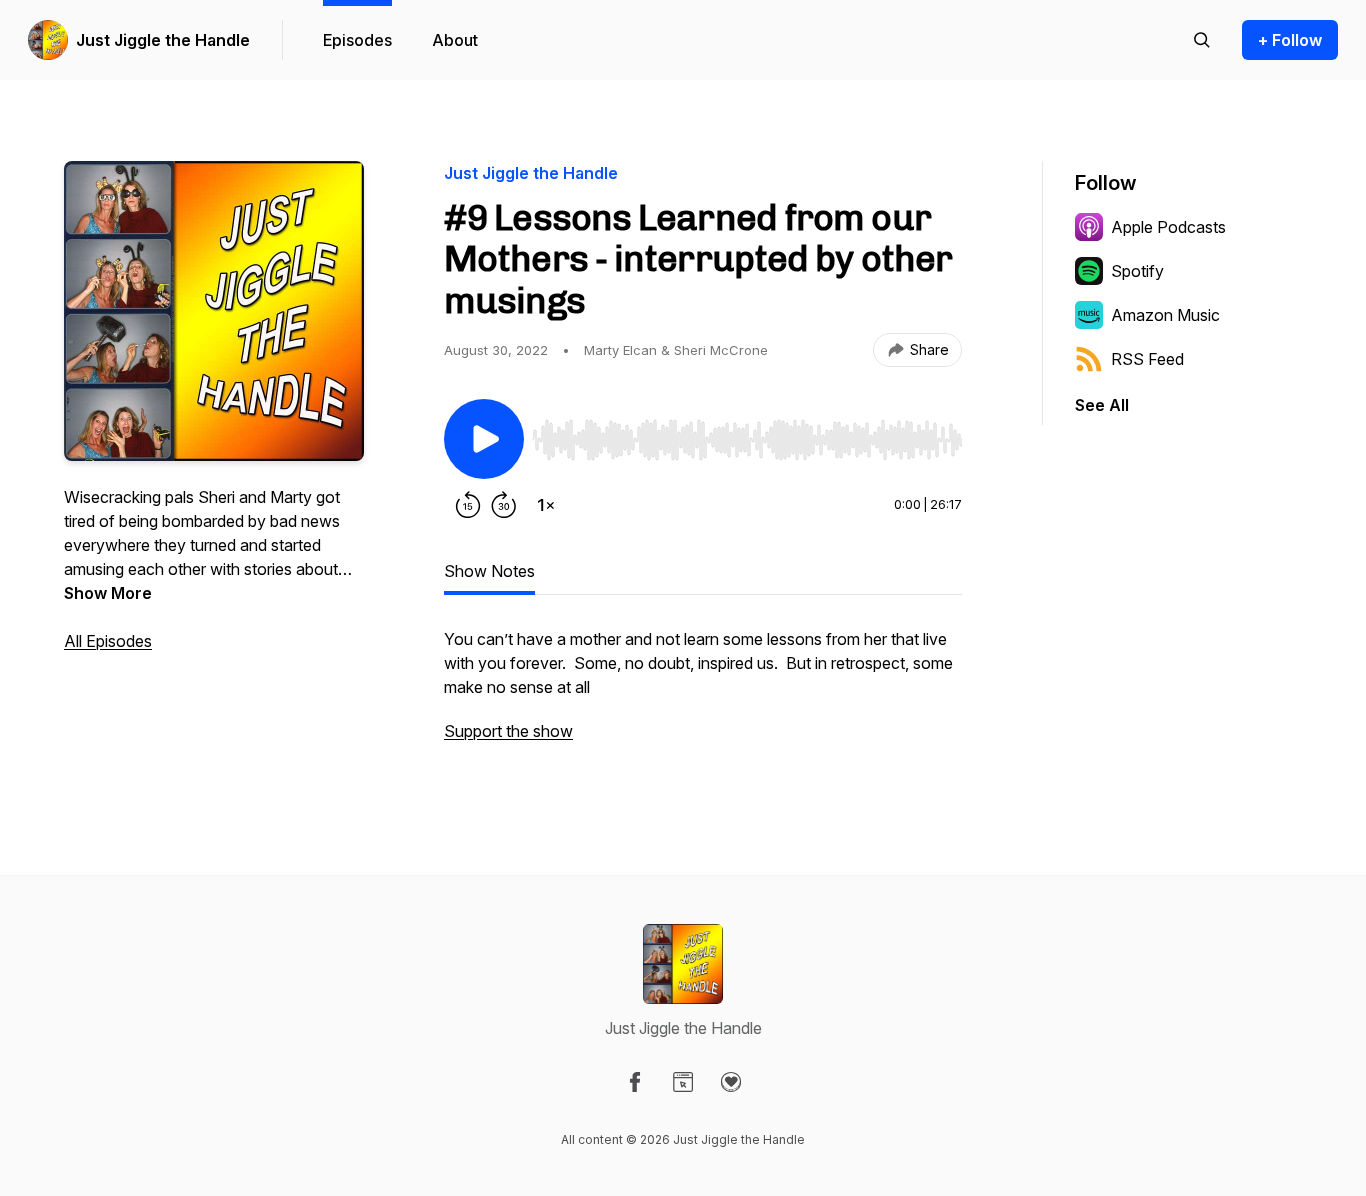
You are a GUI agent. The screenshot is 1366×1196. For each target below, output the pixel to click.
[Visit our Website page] (683, 1082)
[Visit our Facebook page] (635, 1082)
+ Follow (1290, 40)
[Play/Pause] (484, 439)
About (455, 40)
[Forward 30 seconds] (504, 505)
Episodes (357, 40)
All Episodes (108, 641)
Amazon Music (1165, 315)
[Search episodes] (1202, 40)
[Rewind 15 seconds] (468, 505)
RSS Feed (1147, 359)
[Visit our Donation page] (731, 1082)
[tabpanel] (703, 695)
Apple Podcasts (1168, 227)
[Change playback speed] (546, 505)
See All (1102, 405)
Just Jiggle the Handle (163, 40)
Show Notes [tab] (489, 571)
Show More (108, 593)
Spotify (1137, 271)
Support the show (508, 731)
